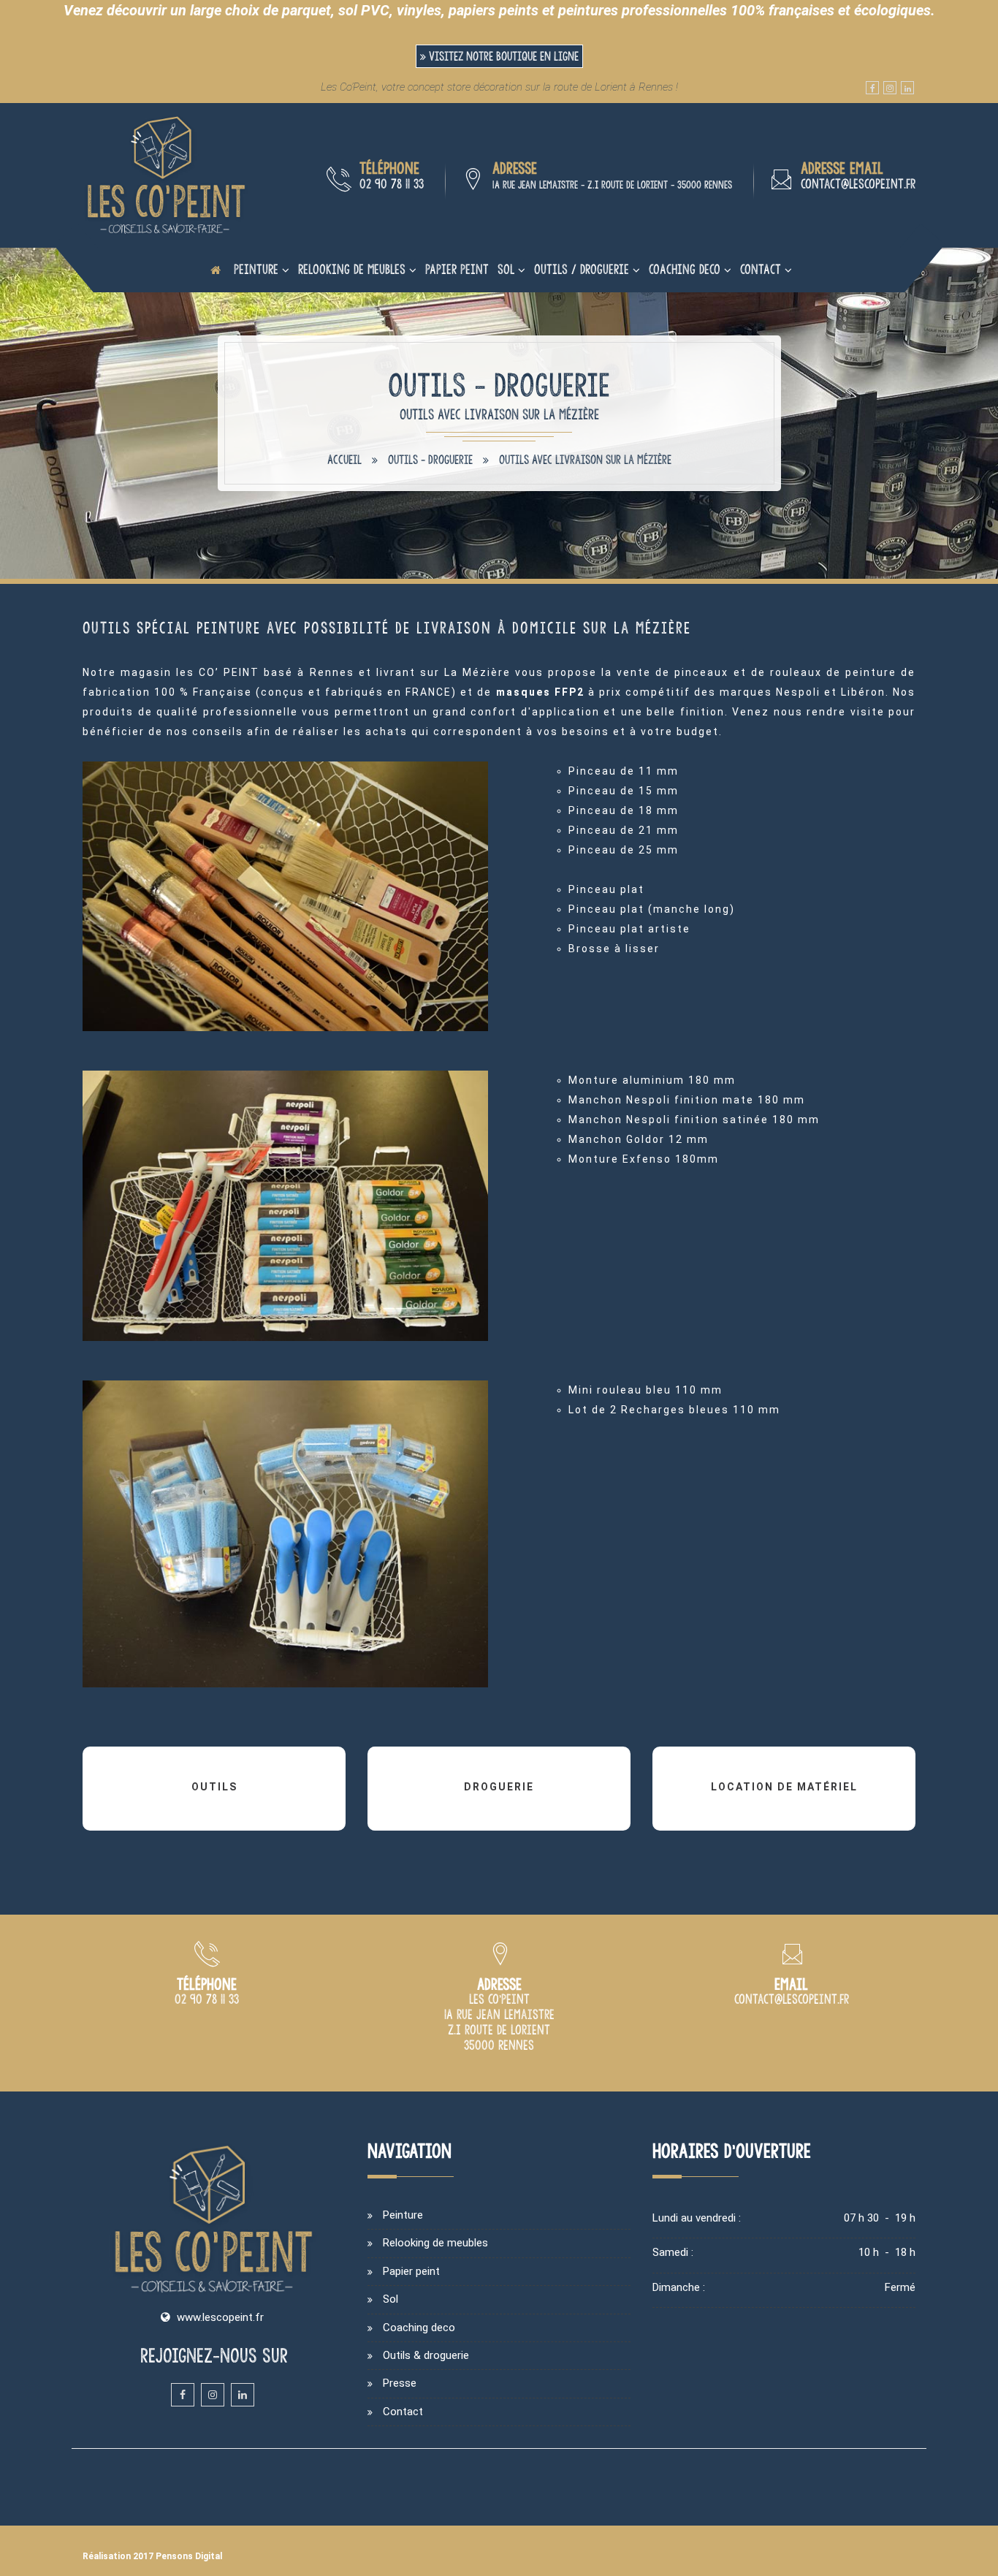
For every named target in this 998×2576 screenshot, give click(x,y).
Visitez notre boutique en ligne (502, 56)
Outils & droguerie (426, 2355)
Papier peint (457, 269)
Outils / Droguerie (582, 269)
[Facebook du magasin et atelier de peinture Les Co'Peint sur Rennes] (872, 88)
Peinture (256, 269)
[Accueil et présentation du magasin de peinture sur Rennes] (167, 175)
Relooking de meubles (352, 269)
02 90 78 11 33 (392, 184)
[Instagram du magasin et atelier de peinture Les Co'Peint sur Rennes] (890, 88)
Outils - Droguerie (430, 460)
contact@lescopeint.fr (858, 184)
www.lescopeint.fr (220, 2317)
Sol (506, 269)
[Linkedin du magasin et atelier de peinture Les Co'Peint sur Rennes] (907, 88)
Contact (761, 269)
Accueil (344, 460)
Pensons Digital (189, 2556)
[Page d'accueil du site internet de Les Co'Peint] (216, 270)
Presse (400, 2383)
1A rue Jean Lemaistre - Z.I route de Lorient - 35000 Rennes (612, 185)
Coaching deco (685, 269)
